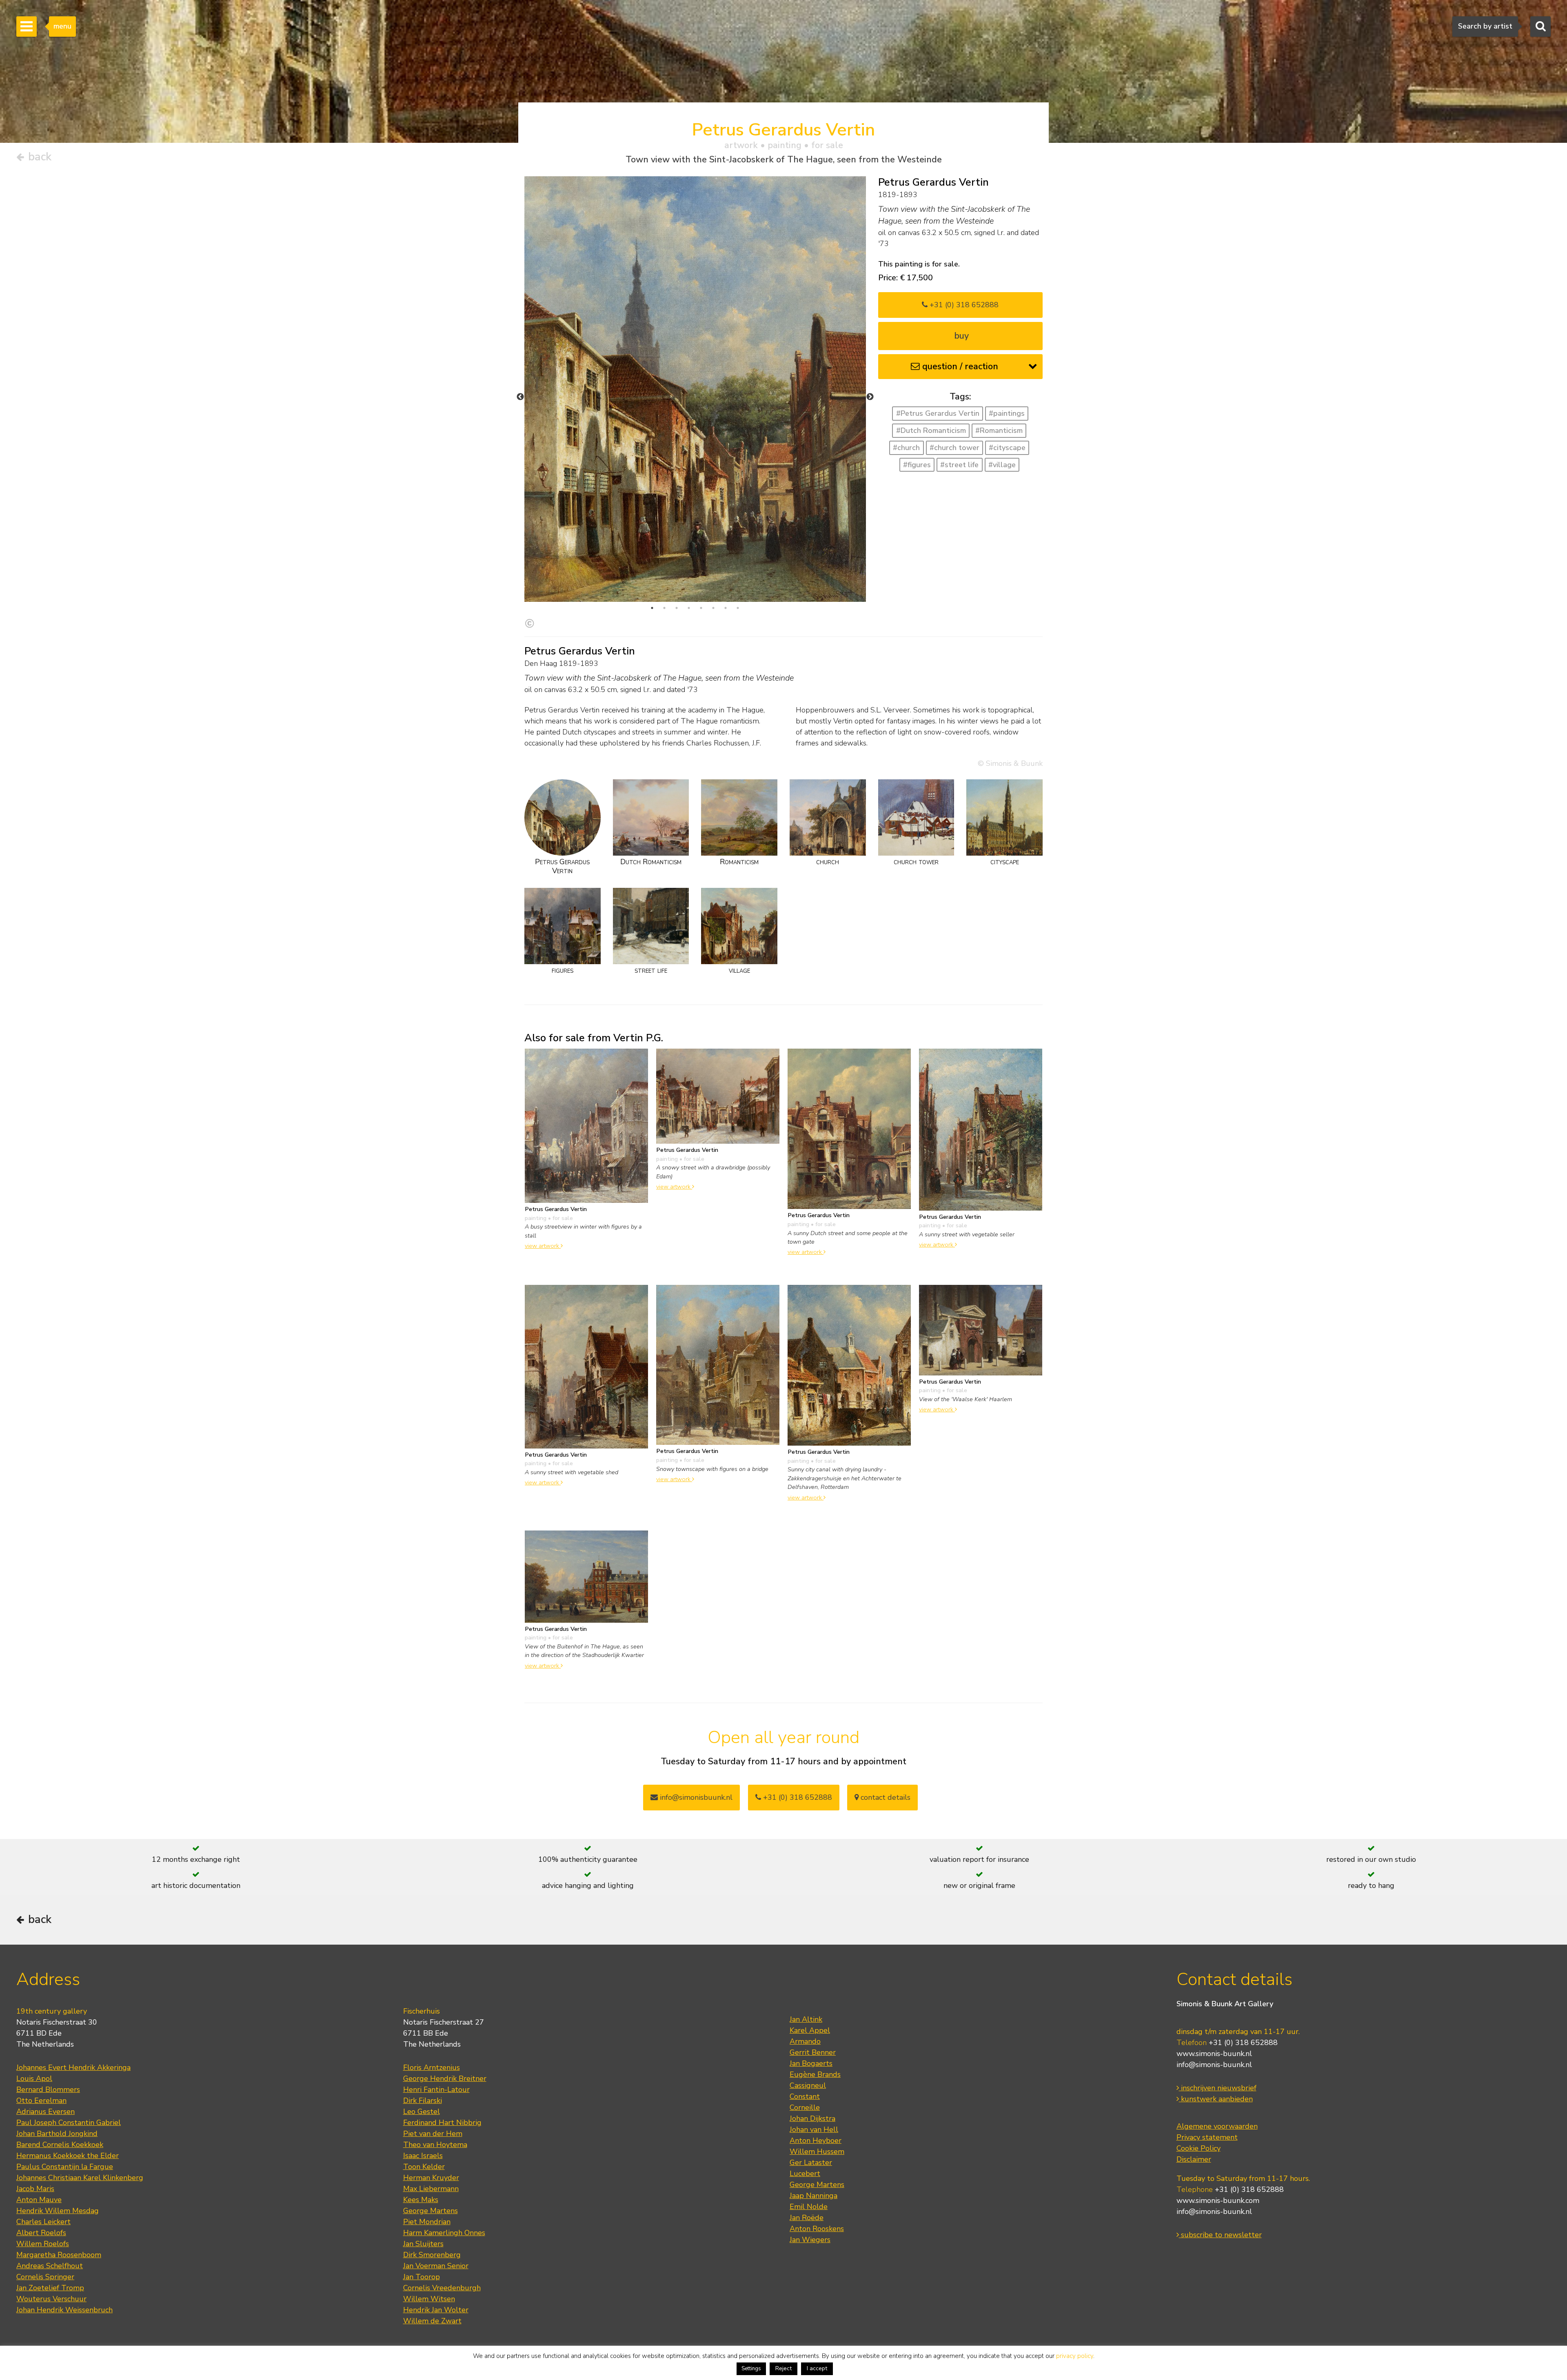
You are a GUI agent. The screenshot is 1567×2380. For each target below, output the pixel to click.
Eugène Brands (815, 2074)
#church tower (954, 448)
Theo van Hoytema (435, 2145)
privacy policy (1075, 2356)
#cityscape (1007, 448)
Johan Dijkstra (812, 2118)
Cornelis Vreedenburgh (442, 2288)
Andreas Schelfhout (50, 2266)
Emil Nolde (809, 2207)
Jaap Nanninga (813, 2196)
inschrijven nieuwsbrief (1218, 2088)
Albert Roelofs (41, 2233)
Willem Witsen (429, 2299)
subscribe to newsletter (1220, 2235)
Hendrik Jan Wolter (436, 2310)
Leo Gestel (422, 2112)
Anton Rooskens (817, 2229)
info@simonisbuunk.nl (695, 1797)
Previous (520, 397)
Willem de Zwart (432, 2321)
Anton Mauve (39, 2200)
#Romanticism (999, 430)
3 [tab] (677, 608)
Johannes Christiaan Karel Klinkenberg (80, 2178)
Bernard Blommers (48, 2089)
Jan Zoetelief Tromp (50, 2288)
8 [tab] (738, 608)
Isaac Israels (423, 2156)
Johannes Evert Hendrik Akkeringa (73, 2067)
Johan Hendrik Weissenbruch (64, 2310)
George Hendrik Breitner (445, 2078)
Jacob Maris (35, 2189)
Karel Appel (810, 2030)
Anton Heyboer (816, 2140)
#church (906, 448)
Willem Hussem (817, 2152)
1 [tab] (652, 608)
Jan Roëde (807, 2218)
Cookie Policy (1199, 2148)
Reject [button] (783, 2368)
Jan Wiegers (810, 2240)
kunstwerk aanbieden (1216, 2099)
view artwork (543, 1246)
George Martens (431, 2211)
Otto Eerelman (41, 2101)
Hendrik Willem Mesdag (58, 2211)
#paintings (1007, 413)
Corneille (805, 2107)
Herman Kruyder (431, 2178)
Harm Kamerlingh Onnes (444, 2233)
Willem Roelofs (43, 2244)
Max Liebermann (431, 2189)
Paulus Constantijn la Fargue (65, 2167)
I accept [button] (817, 2368)
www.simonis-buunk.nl (1214, 2054)
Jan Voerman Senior (436, 2266)
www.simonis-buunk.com (1218, 2200)
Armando (805, 2041)
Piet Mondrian (427, 2222)
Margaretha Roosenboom (59, 2255)
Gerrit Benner (813, 2052)
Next (870, 397)
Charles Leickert (43, 2222)
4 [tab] (689, 608)
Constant (805, 2096)
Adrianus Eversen (46, 2112)
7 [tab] (726, 608)
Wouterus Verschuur (51, 2299)
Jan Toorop (422, 2277)
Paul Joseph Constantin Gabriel (69, 2123)
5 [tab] (701, 608)
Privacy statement (1207, 2137)
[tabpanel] (695, 389)
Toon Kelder (424, 2167)
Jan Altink (806, 2019)
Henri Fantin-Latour (436, 2089)
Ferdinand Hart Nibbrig (442, 2123)
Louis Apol (34, 2078)
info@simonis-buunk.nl (1214, 2065)
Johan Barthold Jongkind (57, 2134)
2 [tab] (664, 608)
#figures (917, 465)
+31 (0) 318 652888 (963, 305)
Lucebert (805, 2174)
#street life (959, 465)
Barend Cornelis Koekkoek (60, 2145)
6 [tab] (713, 608)
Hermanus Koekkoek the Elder (68, 2156)
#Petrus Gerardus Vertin (938, 413)
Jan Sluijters (423, 2244)
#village (1002, 465)
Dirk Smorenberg (432, 2255)
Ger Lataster (811, 2163)
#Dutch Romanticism (931, 430)
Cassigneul (808, 2085)
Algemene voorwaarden (1217, 2126)
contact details (884, 1797)
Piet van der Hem (433, 2134)
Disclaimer (1194, 2159)
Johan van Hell (814, 2129)
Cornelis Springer (45, 2277)
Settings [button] (751, 2369)
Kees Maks (421, 2200)
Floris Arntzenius (432, 2067)
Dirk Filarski (423, 2101)
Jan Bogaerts (811, 2063)
